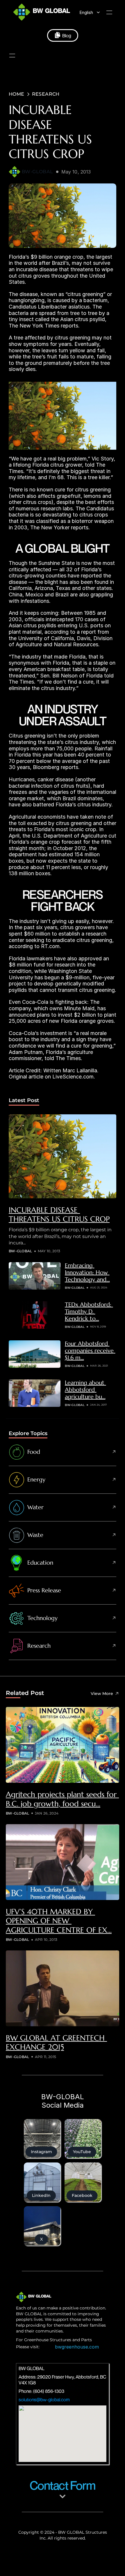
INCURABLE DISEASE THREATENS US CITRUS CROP (59, 1215)
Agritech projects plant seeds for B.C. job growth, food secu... (62, 1799)
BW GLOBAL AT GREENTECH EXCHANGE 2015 (56, 2042)
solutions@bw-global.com (44, 2400)
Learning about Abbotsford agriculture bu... (85, 1390)
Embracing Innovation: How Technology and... (87, 1273)
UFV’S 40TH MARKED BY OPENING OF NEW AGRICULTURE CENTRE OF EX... (59, 1921)
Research (39, 1646)
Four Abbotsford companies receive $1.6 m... (90, 1351)
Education (40, 1563)
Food (34, 1452)
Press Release (44, 1590)
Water (35, 1507)
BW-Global (37, 172)
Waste (35, 1535)
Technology (42, 1618)
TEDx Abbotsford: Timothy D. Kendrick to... (89, 1312)
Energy (36, 1480)
